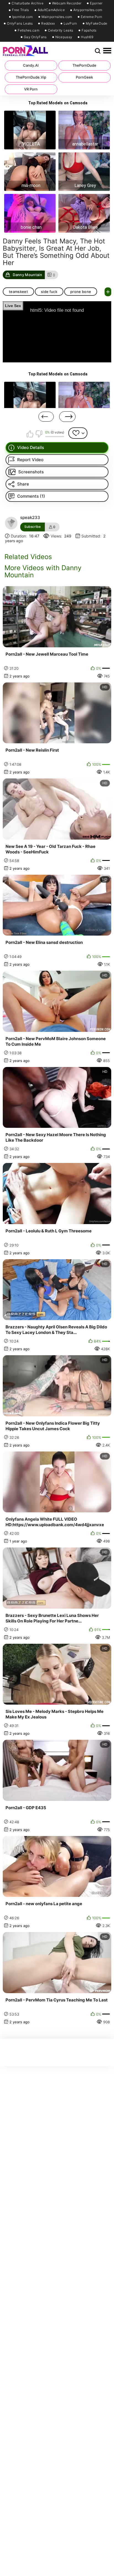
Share (23, 484)
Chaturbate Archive (27, 3)
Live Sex (13, 306)
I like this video (30, 434)
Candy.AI (31, 65)
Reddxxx (48, 24)
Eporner (96, 3)
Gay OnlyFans (35, 37)
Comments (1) (31, 496)
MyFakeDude (97, 24)
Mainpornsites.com (57, 17)
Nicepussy (64, 37)
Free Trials (20, 10)
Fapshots (89, 30)
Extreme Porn (92, 17)
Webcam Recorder (67, 3)
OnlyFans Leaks (20, 24)
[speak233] (11, 523)
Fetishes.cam (28, 30)
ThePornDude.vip (31, 77)
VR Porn (31, 89)
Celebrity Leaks (61, 30)
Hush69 (87, 37)
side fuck (49, 292)
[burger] (107, 51)
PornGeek (84, 77)
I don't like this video (39, 434)
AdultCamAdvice (51, 10)
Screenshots (31, 472)
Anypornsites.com (88, 10)
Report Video (30, 460)
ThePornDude (84, 65)
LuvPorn (70, 24)
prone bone (81, 292)
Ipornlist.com (23, 17)
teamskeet (18, 292)
